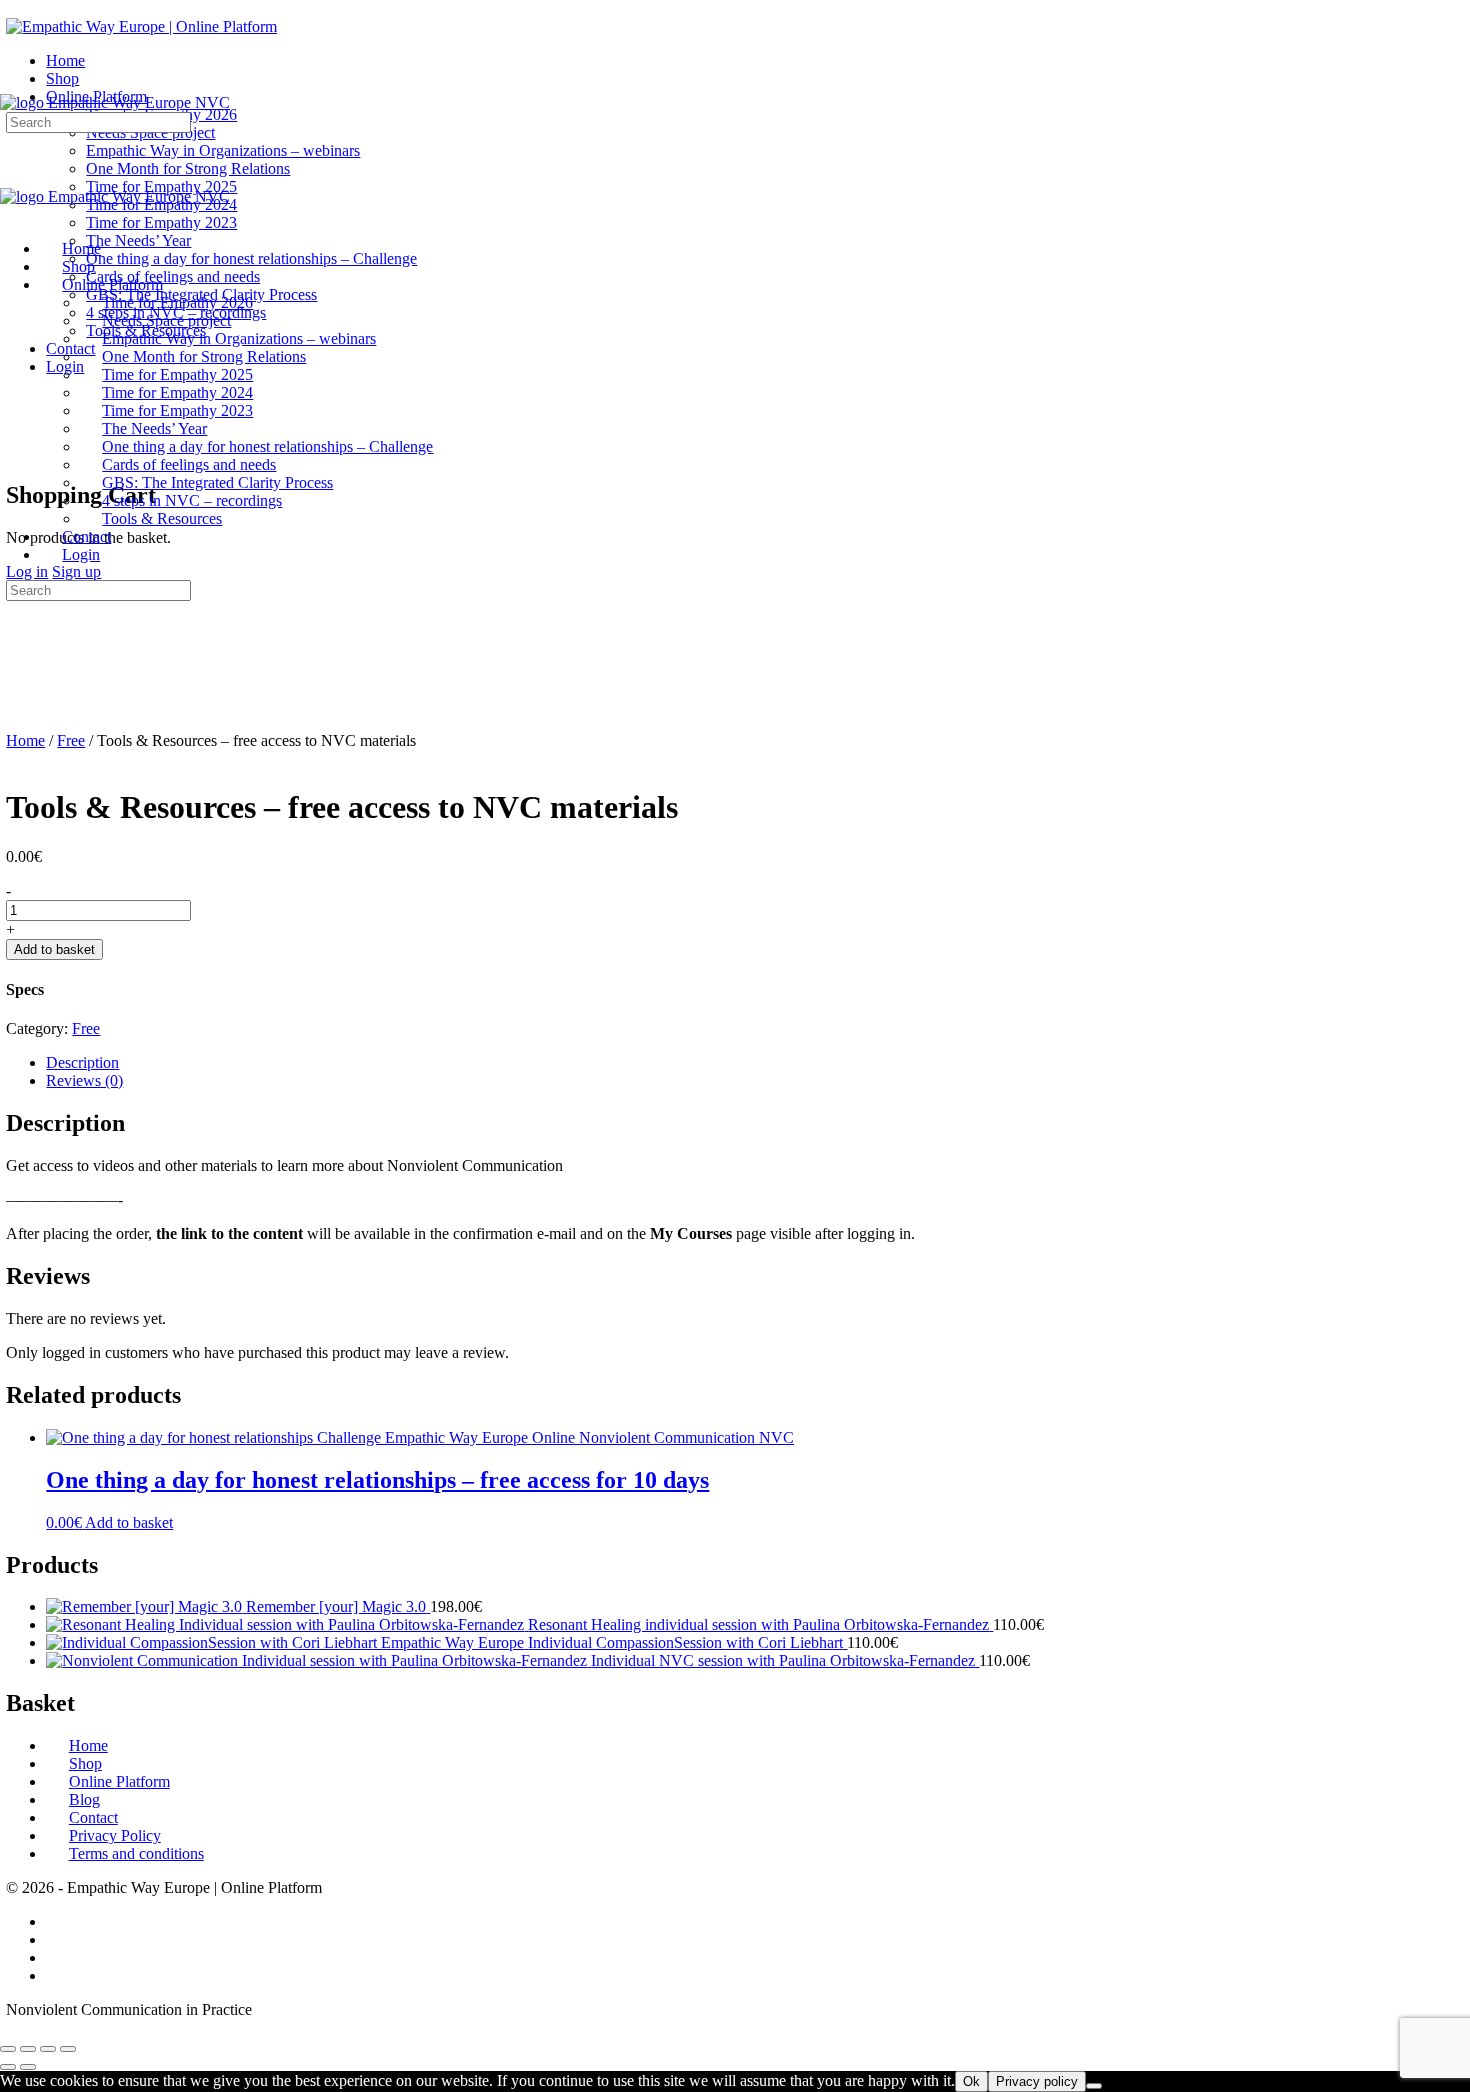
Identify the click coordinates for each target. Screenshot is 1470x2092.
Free (71, 740)
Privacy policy (1037, 2081)
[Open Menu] (11, 84)
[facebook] (57, 1921)
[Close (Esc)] (68, 2049)
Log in (27, 571)
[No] (1094, 2086)
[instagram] (57, 1939)
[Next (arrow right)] (28, 2067)
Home (25, 740)
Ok (971, 2081)
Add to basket (54, 949)
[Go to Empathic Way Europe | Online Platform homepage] (141, 26)
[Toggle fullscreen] (28, 2049)
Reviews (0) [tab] (84, 1080)
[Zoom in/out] (8, 2049)
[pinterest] (57, 1975)
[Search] (17, 434)
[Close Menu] (11, 214)
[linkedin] (57, 1957)
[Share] (48, 2049)
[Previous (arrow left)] (8, 2067)
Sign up (76, 571)
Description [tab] (82, 1062)
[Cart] (17, 452)
